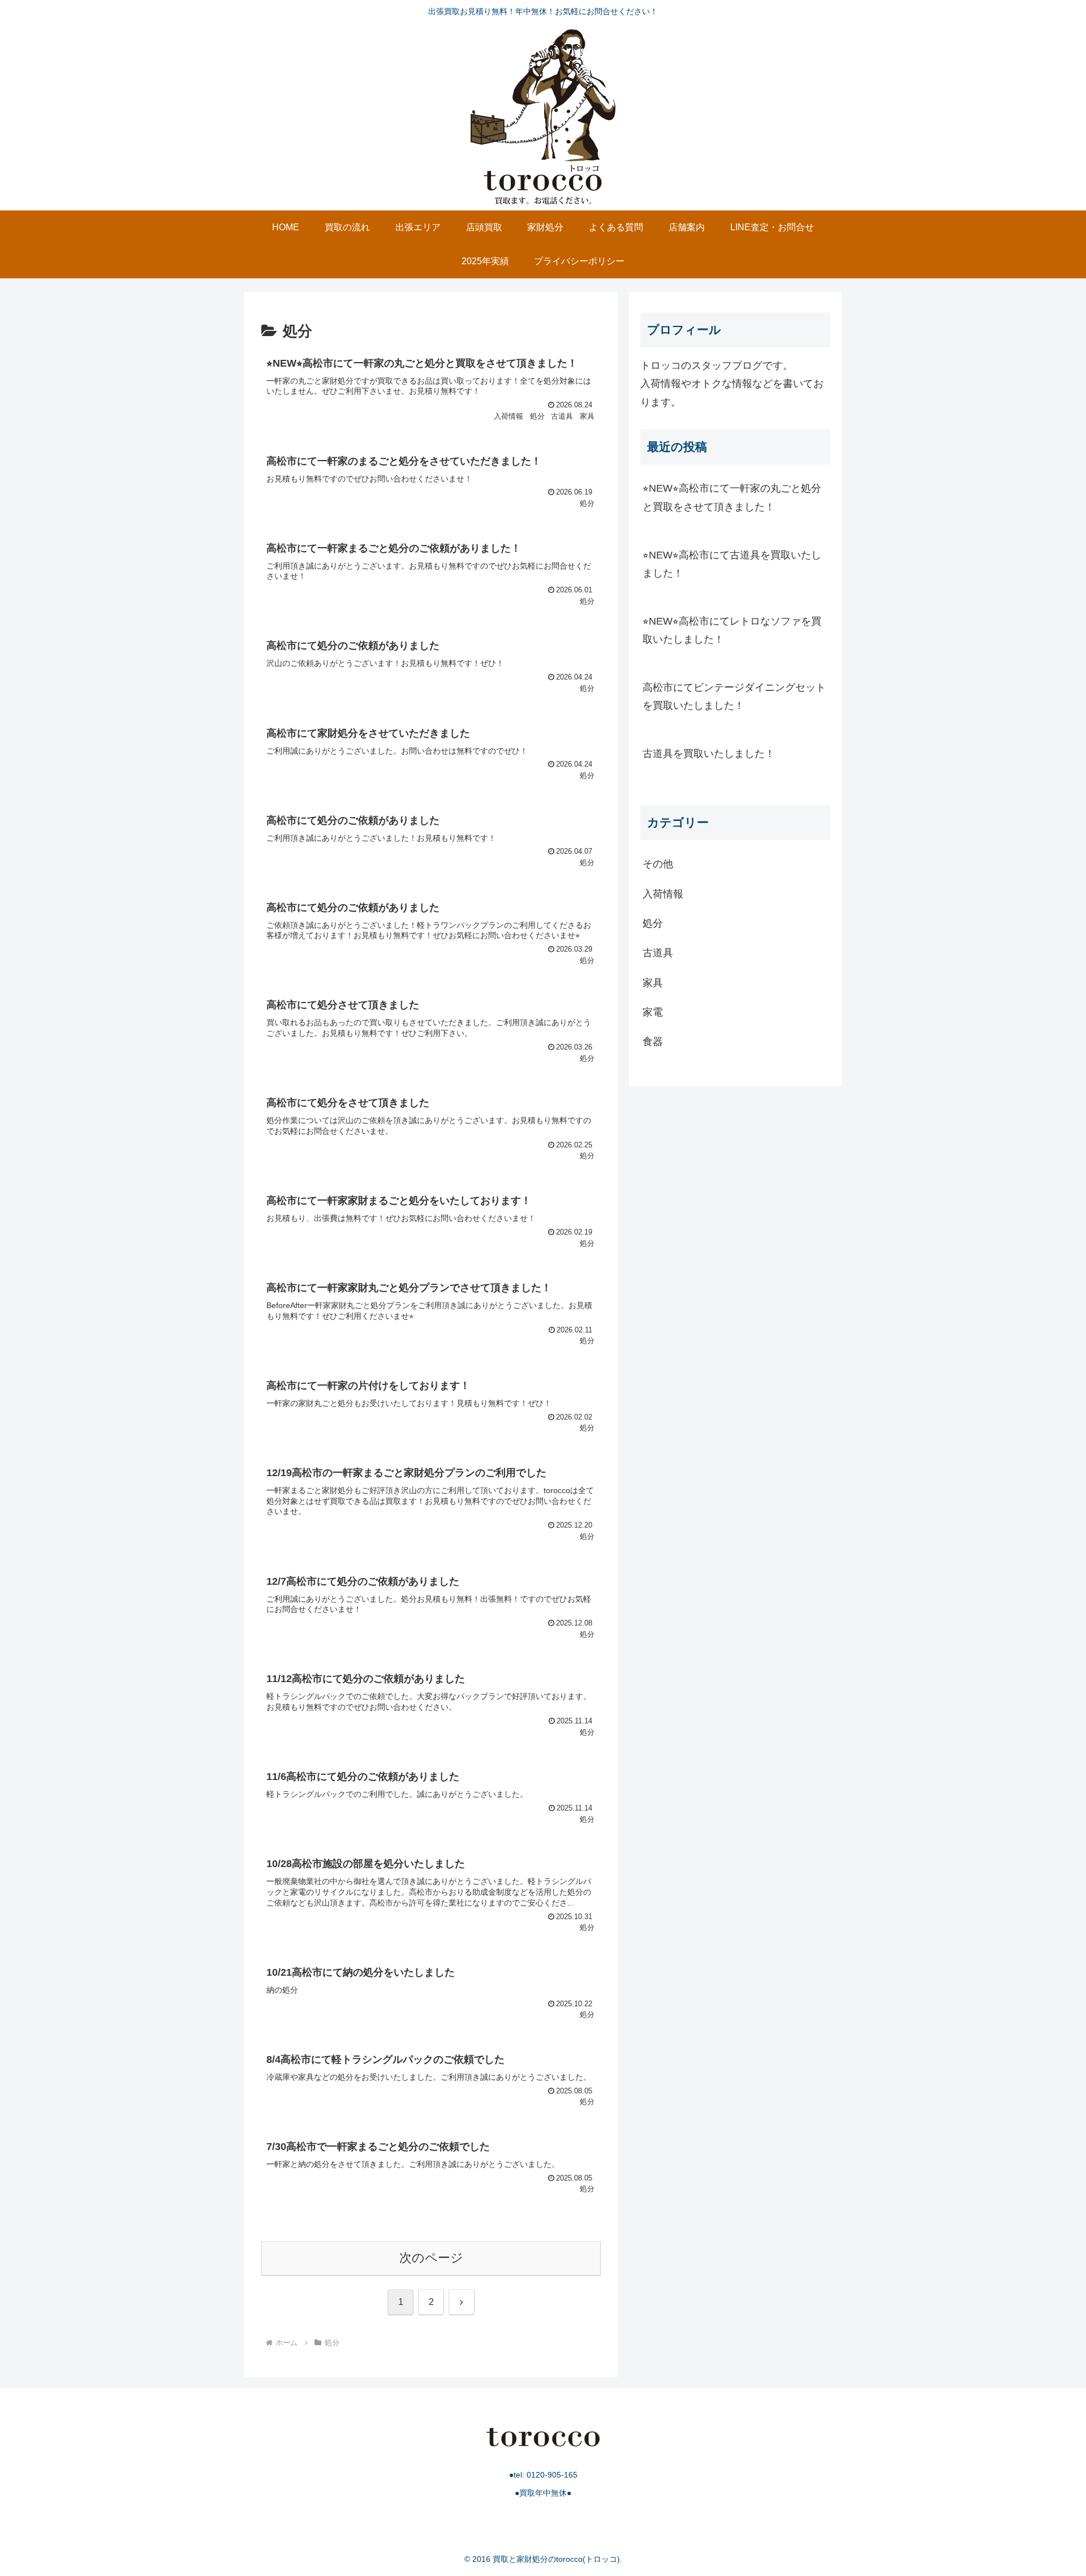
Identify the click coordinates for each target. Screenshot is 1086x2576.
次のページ (431, 2258)
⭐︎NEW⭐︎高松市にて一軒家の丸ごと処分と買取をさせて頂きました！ (732, 497)
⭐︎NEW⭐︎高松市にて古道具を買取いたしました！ (732, 564)
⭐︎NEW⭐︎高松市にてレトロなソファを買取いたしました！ (732, 630)
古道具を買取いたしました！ (709, 754)
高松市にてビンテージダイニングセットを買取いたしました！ (734, 696)
